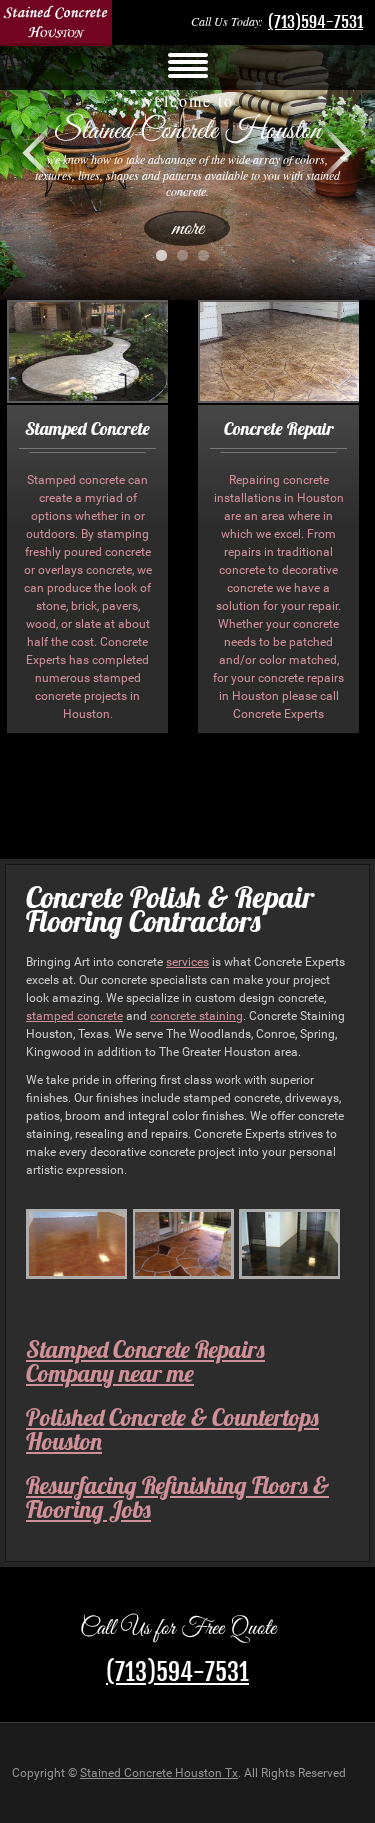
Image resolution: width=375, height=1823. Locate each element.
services (187, 962)
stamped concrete (74, 1016)
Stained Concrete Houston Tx (159, 1773)
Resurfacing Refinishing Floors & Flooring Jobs (177, 1497)
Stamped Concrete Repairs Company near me (145, 1361)
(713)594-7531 (315, 22)
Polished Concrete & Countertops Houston (172, 1429)
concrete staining (196, 1016)
